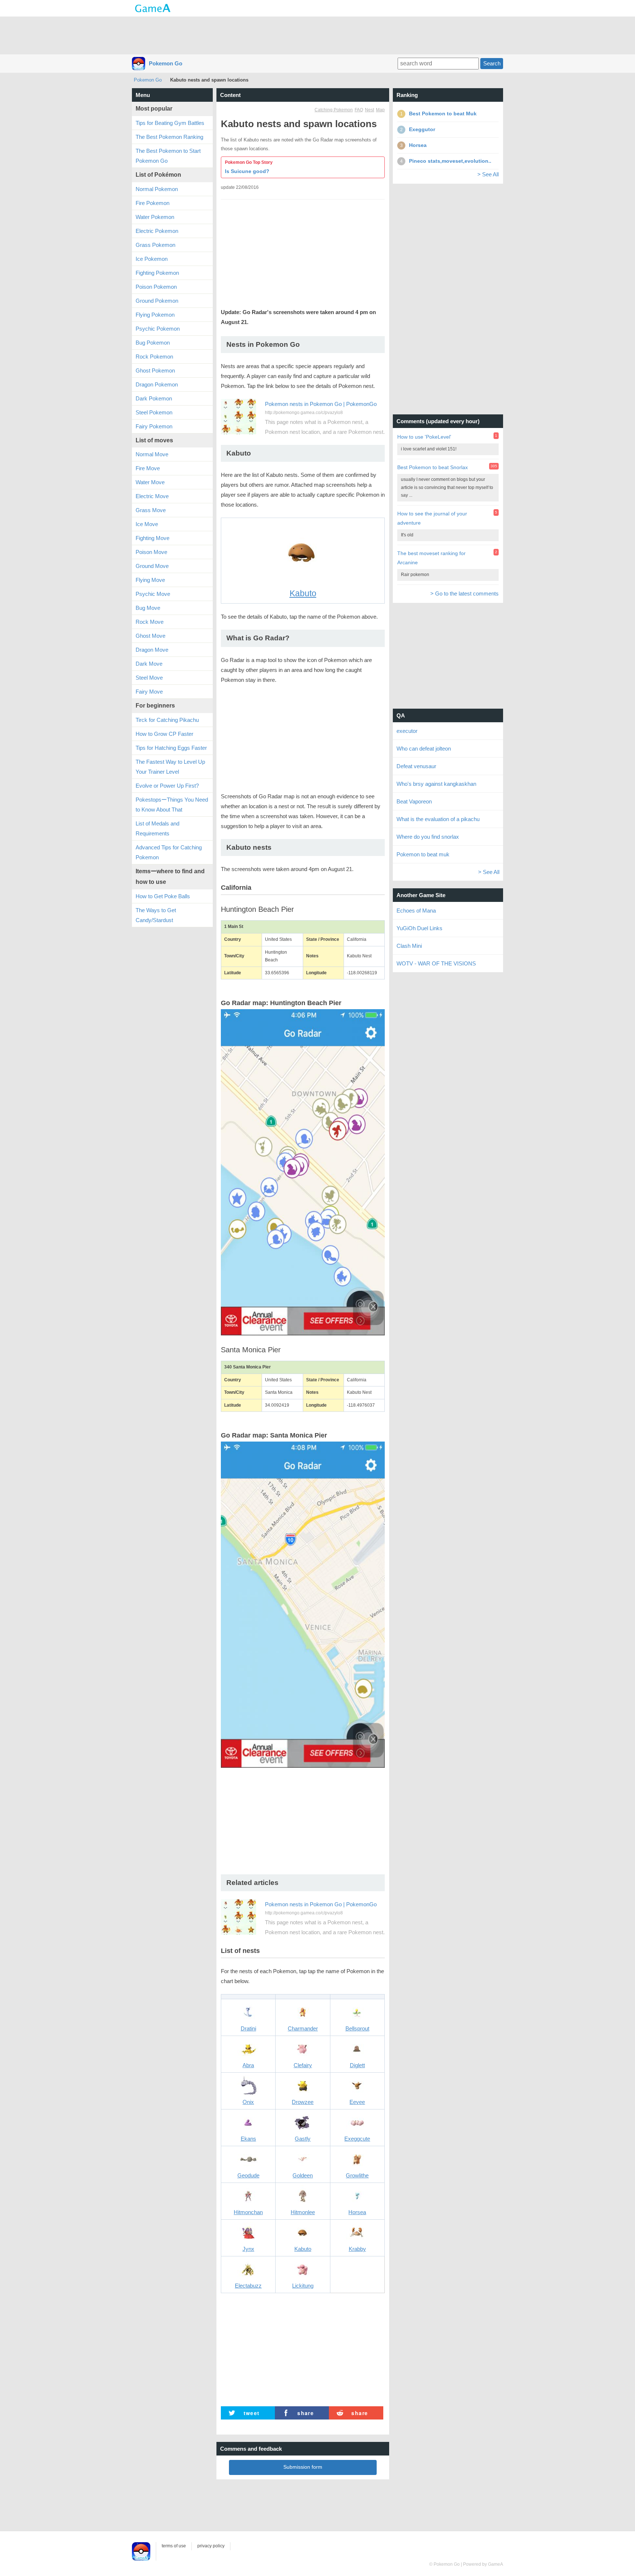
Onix (248, 2102)
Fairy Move (149, 692)
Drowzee (303, 2102)
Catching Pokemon (334, 110)
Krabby (357, 2249)
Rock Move (150, 622)
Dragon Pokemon (157, 384)
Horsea (357, 2212)
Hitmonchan (248, 2212)
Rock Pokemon (154, 357)
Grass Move (151, 510)
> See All (488, 174)
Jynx (248, 2249)
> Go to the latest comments (464, 593)
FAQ (359, 110)
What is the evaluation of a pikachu (438, 819)
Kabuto (303, 593)
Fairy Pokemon (154, 426)
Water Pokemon (155, 217)
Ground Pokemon (157, 301)
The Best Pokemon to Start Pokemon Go (168, 156)
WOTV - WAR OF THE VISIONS (436, 963)
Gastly (303, 2139)
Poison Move (151, 552)
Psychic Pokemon (158, 329)
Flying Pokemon (155, 315)
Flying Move (150, 580)
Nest (369, 110)
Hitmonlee (303, 2212)
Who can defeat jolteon (424, 749)
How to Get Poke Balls (163, 896)
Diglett (357, 2065)
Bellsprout (357, 2028)
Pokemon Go (166, 63)
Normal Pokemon (157, 189)
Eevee (357, 2102)
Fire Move (148, 468)
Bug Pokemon (153, 343)
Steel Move (149, 678)
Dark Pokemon (154, 398)
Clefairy (303, 2065)
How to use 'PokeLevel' (424, 437)
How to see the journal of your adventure (432, 518)
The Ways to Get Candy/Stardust (156, 915)
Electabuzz (248, 2286)
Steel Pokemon (154, 412)
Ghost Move (150, 636)
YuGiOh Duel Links (419, 928)
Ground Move (152, 566)
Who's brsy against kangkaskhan (436, 784)
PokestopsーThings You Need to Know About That (172, 805)
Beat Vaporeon (414, 801)
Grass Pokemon (155, 245)
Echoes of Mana (416, 911)
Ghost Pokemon (155, 370)
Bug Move (148, 608)
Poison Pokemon (156, 287)
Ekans (248, 2139)
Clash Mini (409, 946)
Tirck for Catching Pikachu (167, 720)
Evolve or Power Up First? (167, 786)
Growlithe (357, 2175)
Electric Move (152, 496)
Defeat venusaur (416, 766)
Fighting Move (153, 538)
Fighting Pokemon (157, 273)
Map (380, 110)
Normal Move (152, 454)
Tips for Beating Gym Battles (170, 123)
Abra (248, 2065)
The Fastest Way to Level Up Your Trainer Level (170, 767)
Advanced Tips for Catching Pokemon (169, 852)
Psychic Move (153, 594)
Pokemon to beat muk (423, 854)
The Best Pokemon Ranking (169, 137)
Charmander (303, 2028)
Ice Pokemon (152, 259)
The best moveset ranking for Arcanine (431, 558)
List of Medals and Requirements (157, 828)
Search (492, 63)
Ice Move (147, 524)
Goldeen (303, 2175)
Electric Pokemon (157, 231)
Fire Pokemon (153, 203)
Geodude (248, 2175)
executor (407, 731)
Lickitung (303, 2286)
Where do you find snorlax (428, 837)
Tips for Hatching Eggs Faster (171, 748)
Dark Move (149, 664)
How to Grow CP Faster (164, 734)
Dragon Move (152, 650)
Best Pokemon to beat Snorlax (433, 467)
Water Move (150, 482)
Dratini (248, 2028)
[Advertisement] (317, 35)
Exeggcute (357, 2139)
